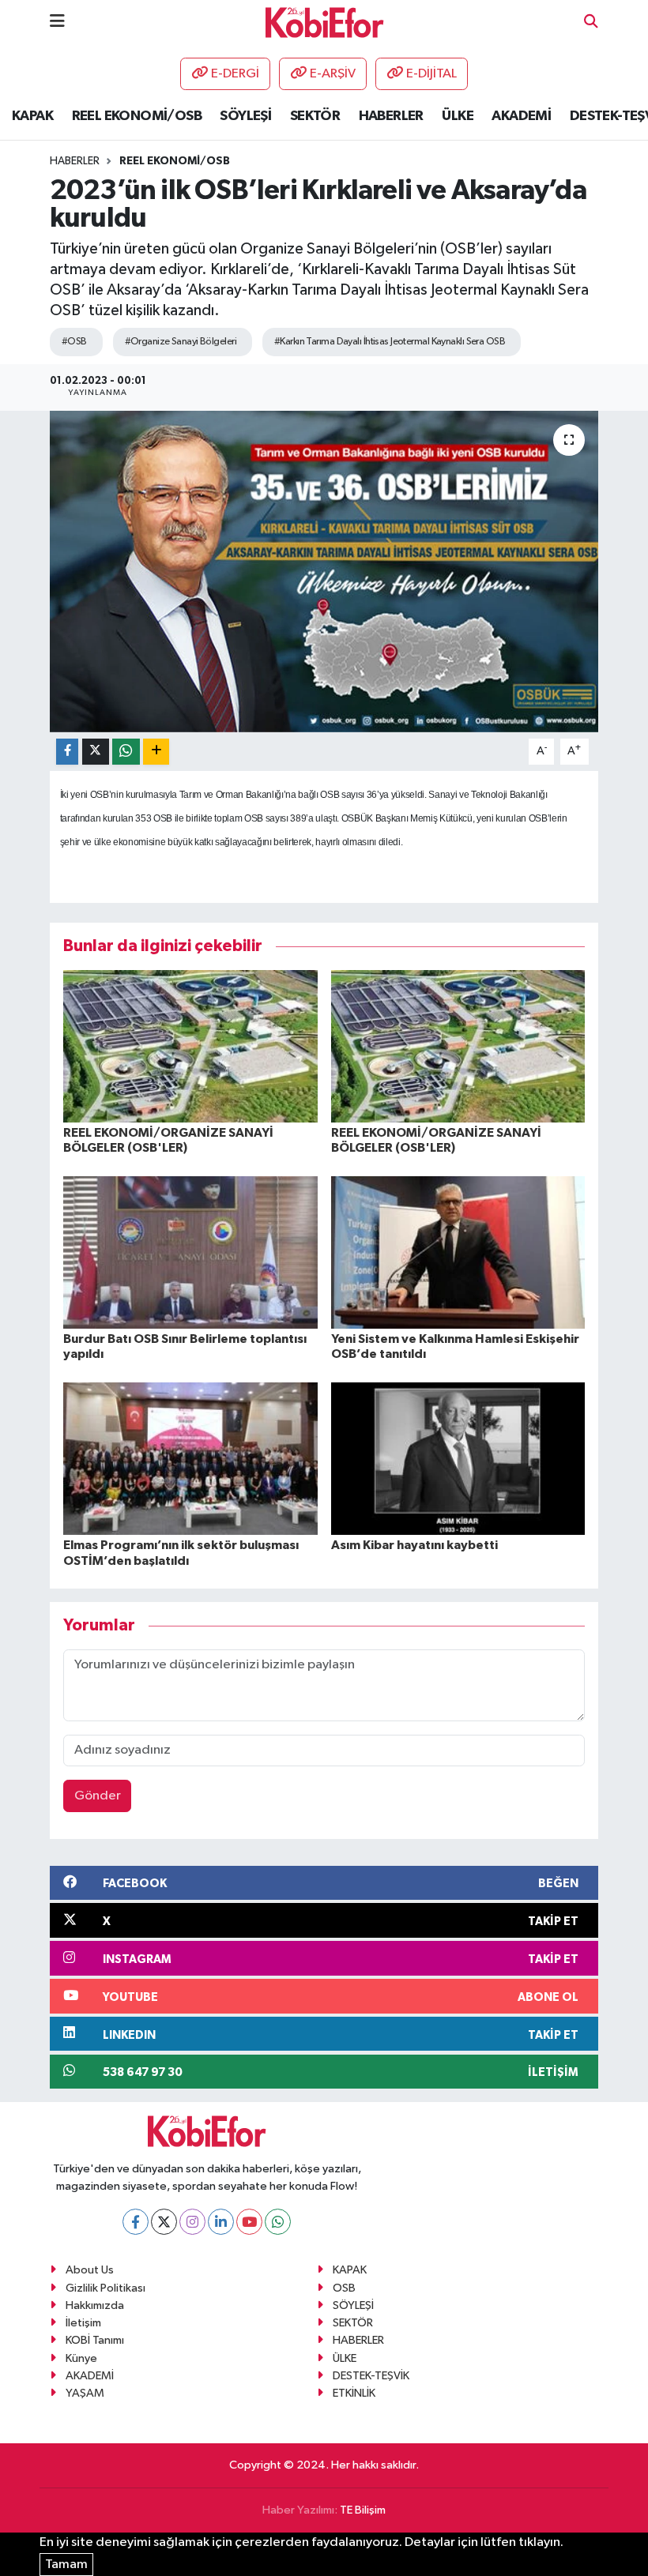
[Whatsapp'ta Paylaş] (126, 752)
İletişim (83, 2323)
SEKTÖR (315, 116)
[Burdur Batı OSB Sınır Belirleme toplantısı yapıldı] (190, 1252)
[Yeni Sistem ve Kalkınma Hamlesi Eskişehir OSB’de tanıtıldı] (458, 1252)
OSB (344, 2288)
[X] (164, 2222)
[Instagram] (192, 2222)
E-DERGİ (235, 74)
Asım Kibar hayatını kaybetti (414, 1545)
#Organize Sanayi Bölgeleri (181, 342)
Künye (81, 2358)
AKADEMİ (521, 116)
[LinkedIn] (221, 2222)
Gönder (98, 1796)
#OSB (74, 342)
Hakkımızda (95, 2305)
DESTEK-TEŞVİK (371, 2376)
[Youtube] (249, 2222)
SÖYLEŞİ (245, 116)
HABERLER (391, 116)
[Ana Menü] (57, 22)
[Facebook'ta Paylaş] (67, 752)
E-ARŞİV (333, 74)
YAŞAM (85, 2393)
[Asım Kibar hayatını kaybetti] (458, 1459)
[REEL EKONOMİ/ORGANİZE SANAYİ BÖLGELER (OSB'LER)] (190, 1045)
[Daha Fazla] (156, 752)
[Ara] (591, 23)
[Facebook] (136, 2222)
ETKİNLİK (354, 2393)
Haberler (75, 161)
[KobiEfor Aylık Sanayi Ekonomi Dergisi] (325, 22)
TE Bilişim (363, 2510)
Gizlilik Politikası (105, 2288)
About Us (90, 2270)
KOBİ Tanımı (95, 2340)
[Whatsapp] (278, 2222)
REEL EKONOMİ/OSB (137, 116)
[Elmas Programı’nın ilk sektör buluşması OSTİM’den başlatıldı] (190, 1459)
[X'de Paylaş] (96, 752)
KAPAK (32, 116)
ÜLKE (458, 116)
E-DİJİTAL (431, 74)
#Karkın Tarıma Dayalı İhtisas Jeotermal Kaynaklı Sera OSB (390, 342)
